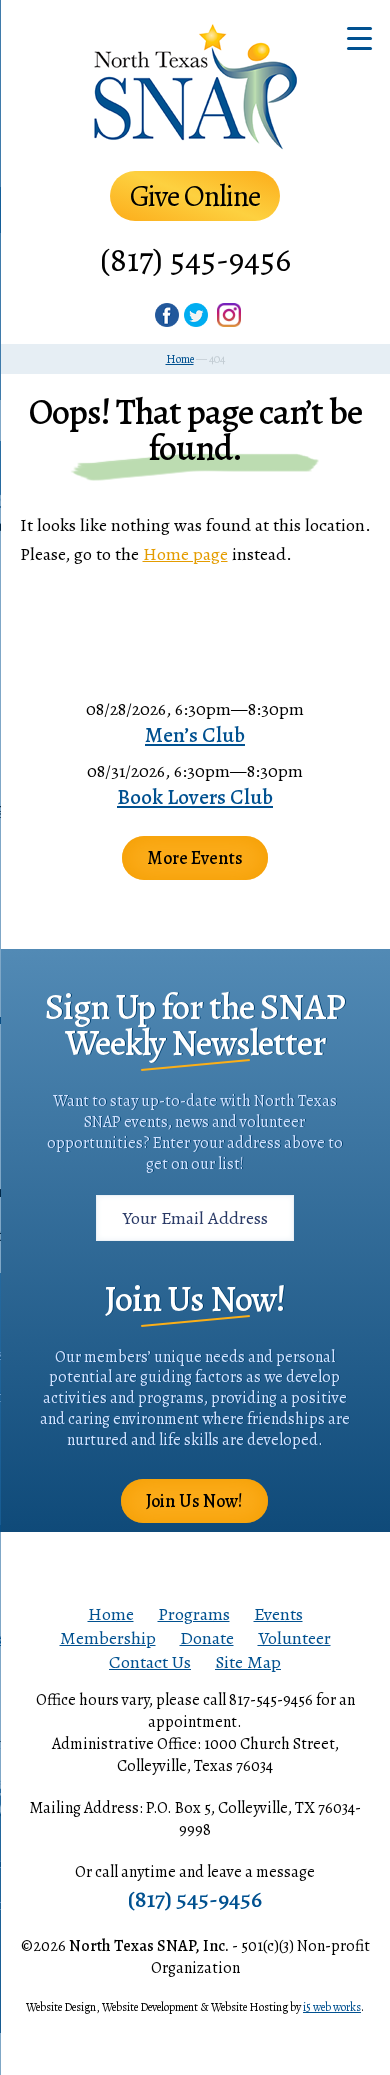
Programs (194, 1614)
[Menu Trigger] (359, 37)
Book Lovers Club (195, 797)
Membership (108, 1638)
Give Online (195, 196)
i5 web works (332, 2007)
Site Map (248, 1662)
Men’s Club (195, 735)
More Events (195, 858)
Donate (207, 1638)
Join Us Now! (194, 1501)
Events (278, 1614)
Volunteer (294, 1638)
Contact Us (150, 1662)
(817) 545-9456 (195, 259)
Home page (185, 554)
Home (111, 1614)
